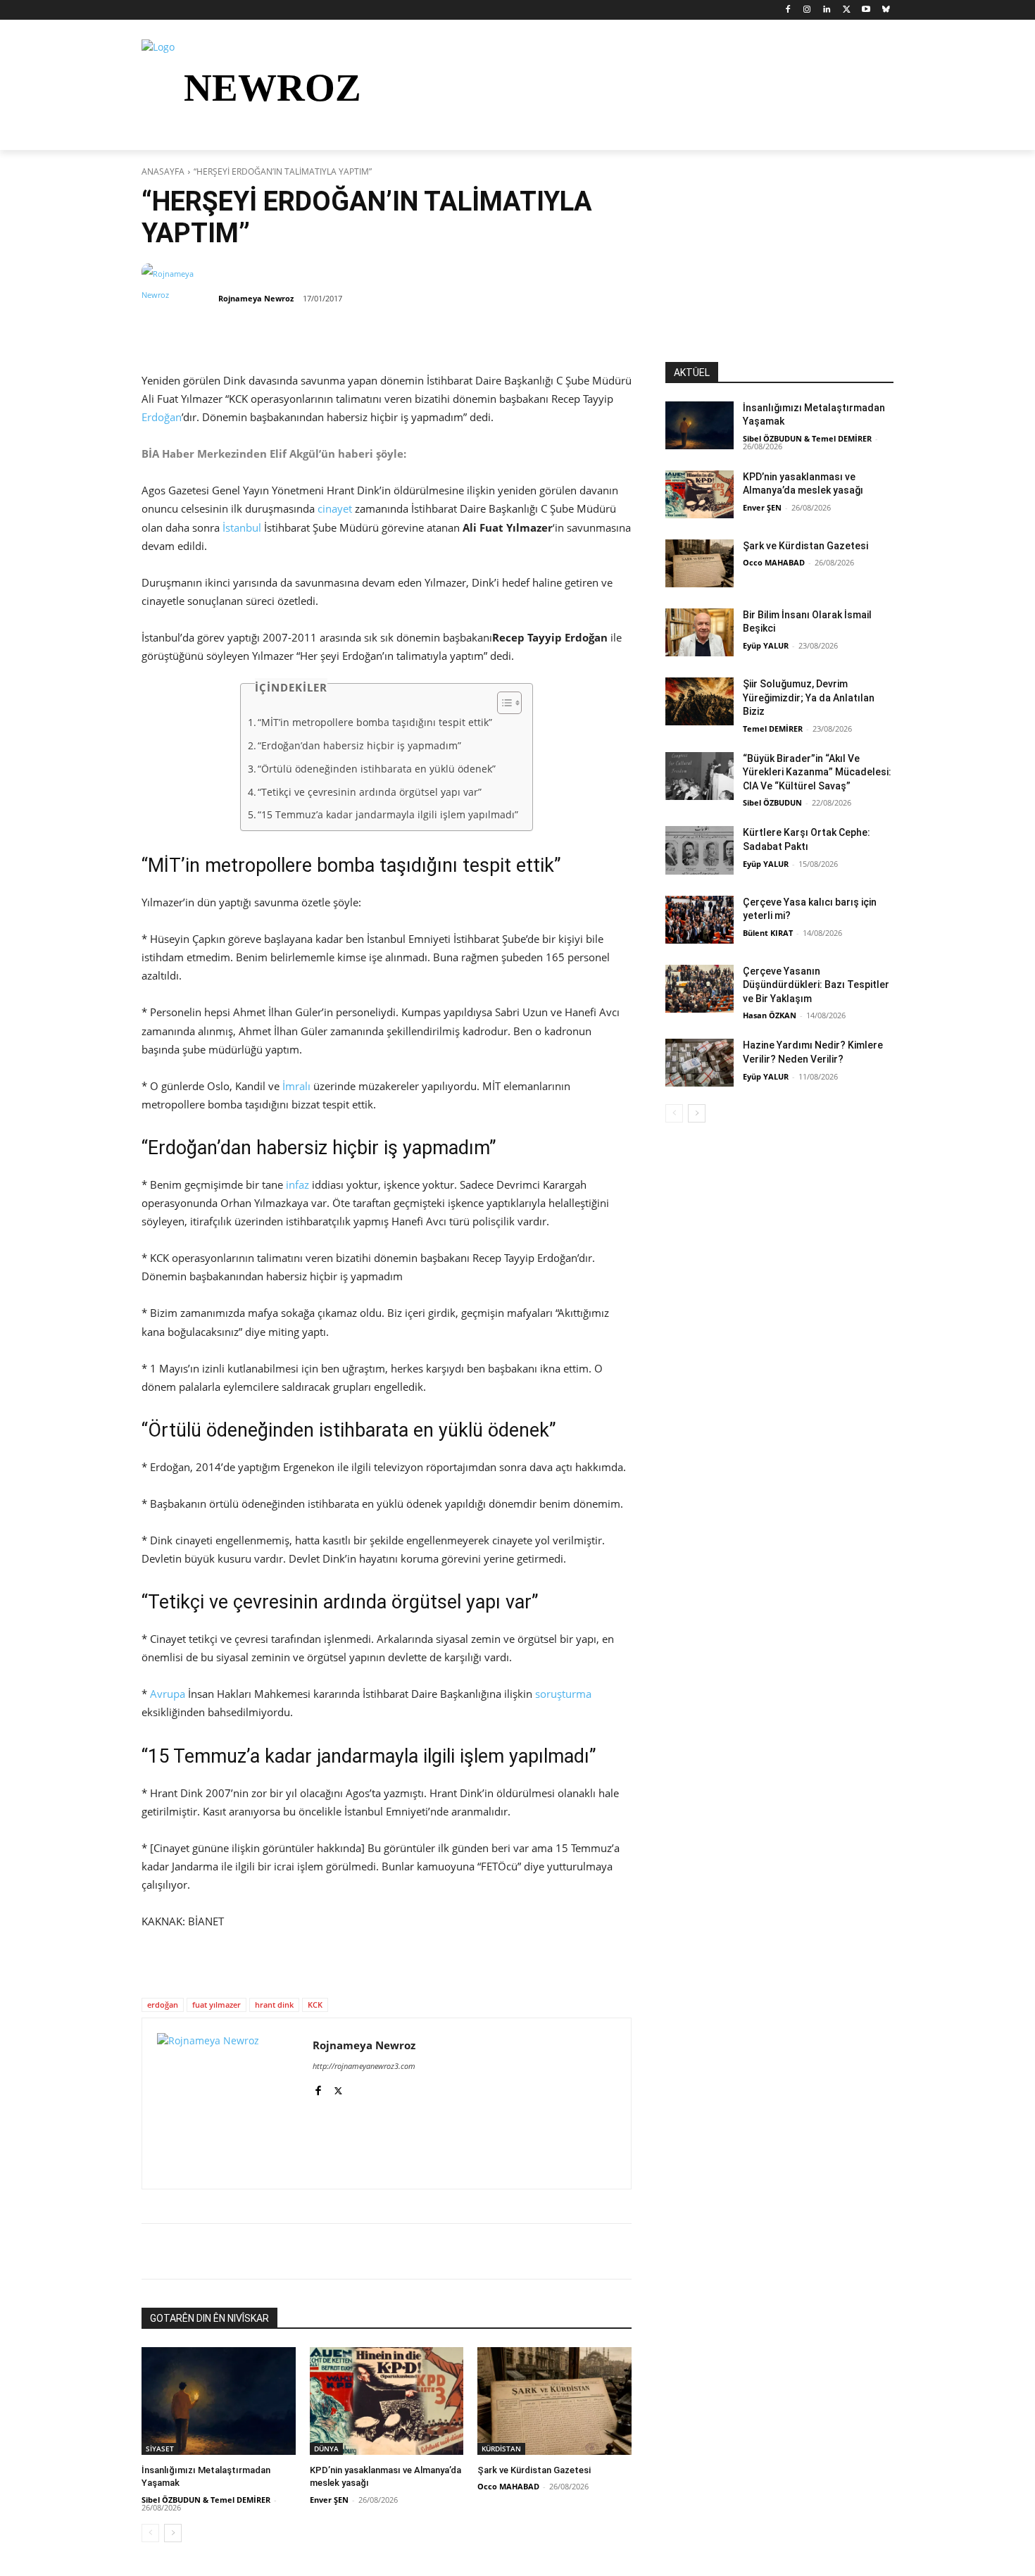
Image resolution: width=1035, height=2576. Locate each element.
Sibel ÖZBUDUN (772, 802)
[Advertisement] (779, 274)
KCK (315, 2005)
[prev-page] (150, 2533)
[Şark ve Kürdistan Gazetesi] (554, 2401)
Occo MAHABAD (508, 2486)
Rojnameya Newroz (256, 298)
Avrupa (168, 1694)
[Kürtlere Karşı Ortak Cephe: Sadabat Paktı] (700, 850)
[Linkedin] (827, 10)
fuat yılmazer (217, 2005)
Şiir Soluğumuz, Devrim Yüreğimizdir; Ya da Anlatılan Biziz (809, 698)
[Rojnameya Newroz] (179, 299)
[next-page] (173, 2533)
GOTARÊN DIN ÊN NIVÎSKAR (209, 2318)
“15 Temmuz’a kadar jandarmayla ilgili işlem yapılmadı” (388, 815)
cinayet (335, 508)
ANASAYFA (163, 171)
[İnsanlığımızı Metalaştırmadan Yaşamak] (219, 2401)
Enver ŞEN (329, 2500)
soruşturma (563, 1694)
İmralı (296, 1086)
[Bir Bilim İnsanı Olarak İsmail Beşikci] (700, 632)
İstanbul (242, 527)
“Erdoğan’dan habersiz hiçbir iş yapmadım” (359, 746)
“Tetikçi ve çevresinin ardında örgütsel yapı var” (370, 792)
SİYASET (160, 2449)
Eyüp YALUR (766, 645)
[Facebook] (788, 10)
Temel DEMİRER (773, 729)
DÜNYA (326, 2449)
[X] (847, 10)
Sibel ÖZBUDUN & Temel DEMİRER (206, 2500)
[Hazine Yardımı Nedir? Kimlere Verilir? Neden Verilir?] (700, 1063)
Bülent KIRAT (768, 933)
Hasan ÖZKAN (770, 1015)
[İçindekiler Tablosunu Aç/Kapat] (502, 703)
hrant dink (274, 2005)
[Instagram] (807, 10)
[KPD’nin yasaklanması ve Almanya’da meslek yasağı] (387, 2401)
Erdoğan (162, 417)
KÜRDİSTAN (501, 2449)
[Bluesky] (885, 10)
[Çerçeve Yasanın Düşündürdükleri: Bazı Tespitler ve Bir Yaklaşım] (700, 989)
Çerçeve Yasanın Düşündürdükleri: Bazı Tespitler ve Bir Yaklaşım (816, 985)
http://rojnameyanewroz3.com (364, 2066)
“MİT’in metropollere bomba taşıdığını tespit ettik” (375, 723)
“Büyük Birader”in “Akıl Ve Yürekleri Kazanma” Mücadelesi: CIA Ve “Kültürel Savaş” (817, 772)
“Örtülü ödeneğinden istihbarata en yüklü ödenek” (377, 769)
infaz (297, 1184)
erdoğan (163, 2005)
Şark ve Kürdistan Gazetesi (534, 2470)
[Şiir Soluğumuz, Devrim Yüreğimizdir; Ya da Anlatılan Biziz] (700, 701)
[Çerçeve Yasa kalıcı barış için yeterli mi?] (700, 920)
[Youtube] (866, 10)
